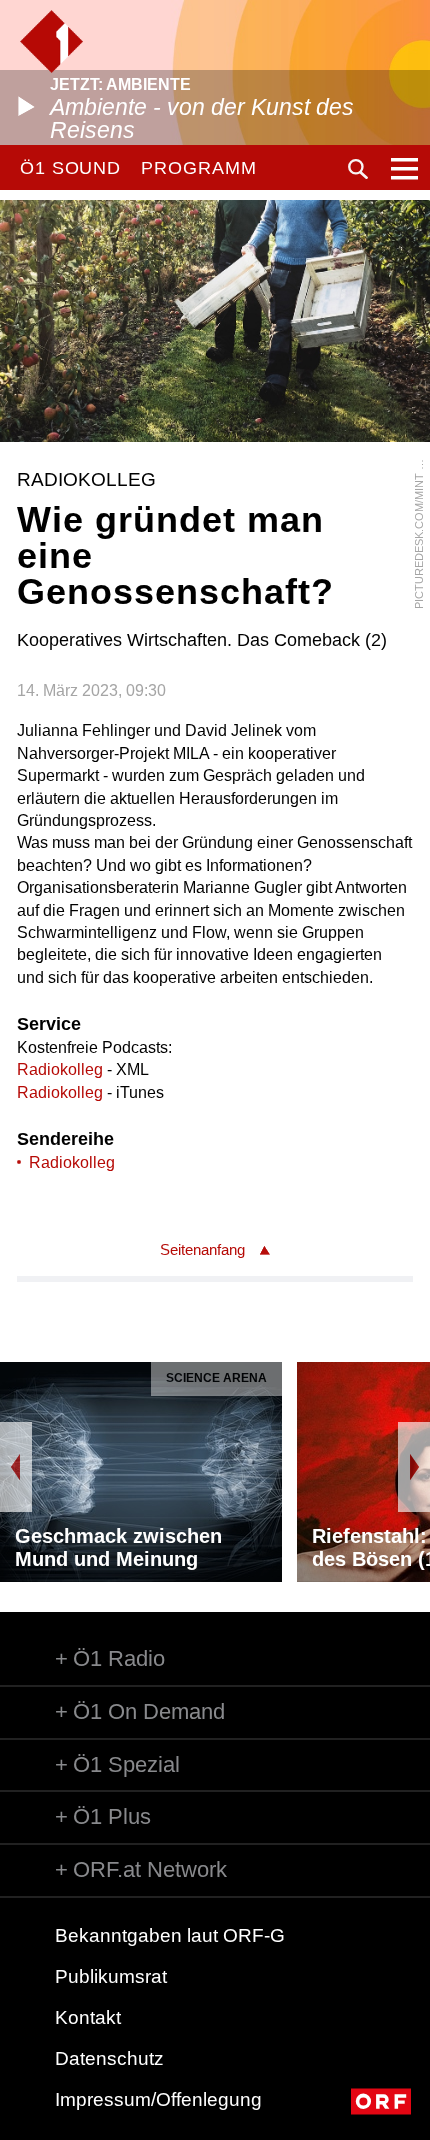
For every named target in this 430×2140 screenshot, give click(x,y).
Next (414, 1467)
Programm (198, 168)
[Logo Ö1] (51, 41)
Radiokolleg (60, 1069)
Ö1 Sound (70, 168)
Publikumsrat (111, 1976)
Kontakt (88, 2017)
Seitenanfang (202, 1249)
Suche (358, 169)
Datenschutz (109, 2058)
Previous (16, 1467)
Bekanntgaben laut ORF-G (170, 1935)
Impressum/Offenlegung (158, 2099)
